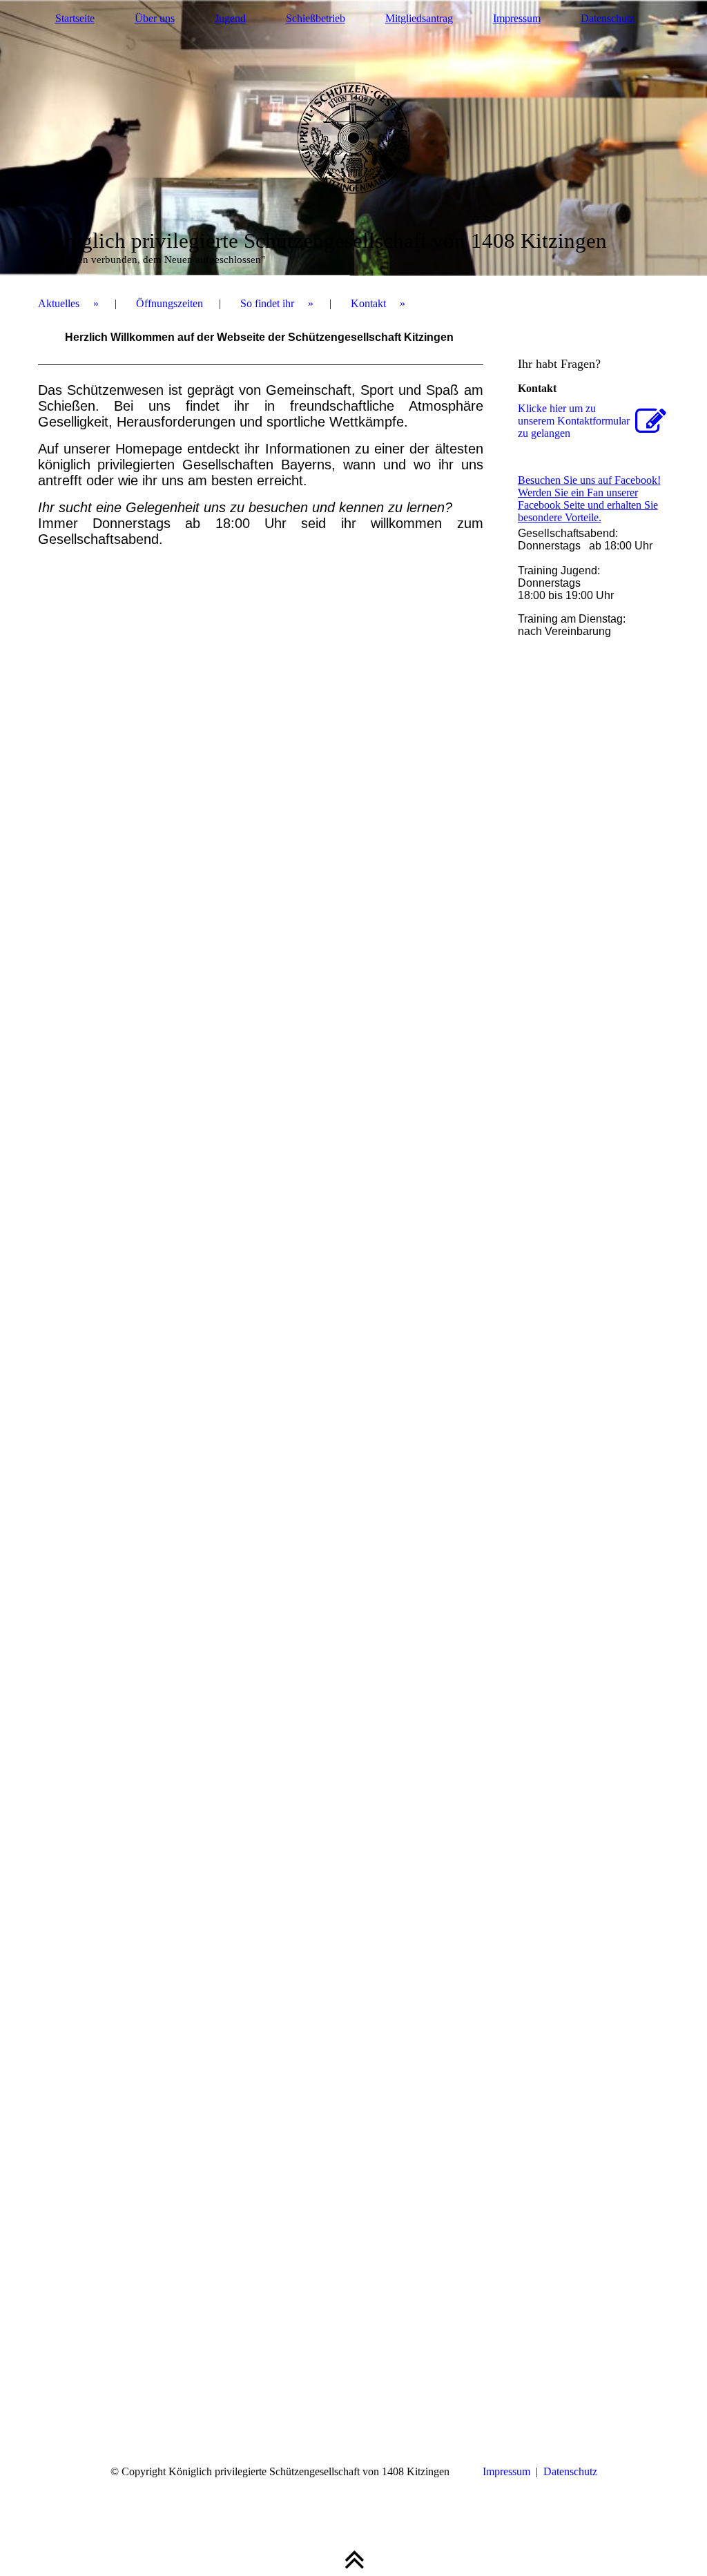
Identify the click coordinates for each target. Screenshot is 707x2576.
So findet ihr (267, 303)
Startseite (75, 18)
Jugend (230, 18)
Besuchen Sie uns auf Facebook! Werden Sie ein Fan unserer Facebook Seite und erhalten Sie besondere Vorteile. (589, 499)
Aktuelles (59, 303)
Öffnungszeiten (170, 303)
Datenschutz (608, 18)
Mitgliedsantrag (419, 18)
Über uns (155, 18)
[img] (354, 138)
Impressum (517, 18)
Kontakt (368, 303)
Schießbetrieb (316, 18)
